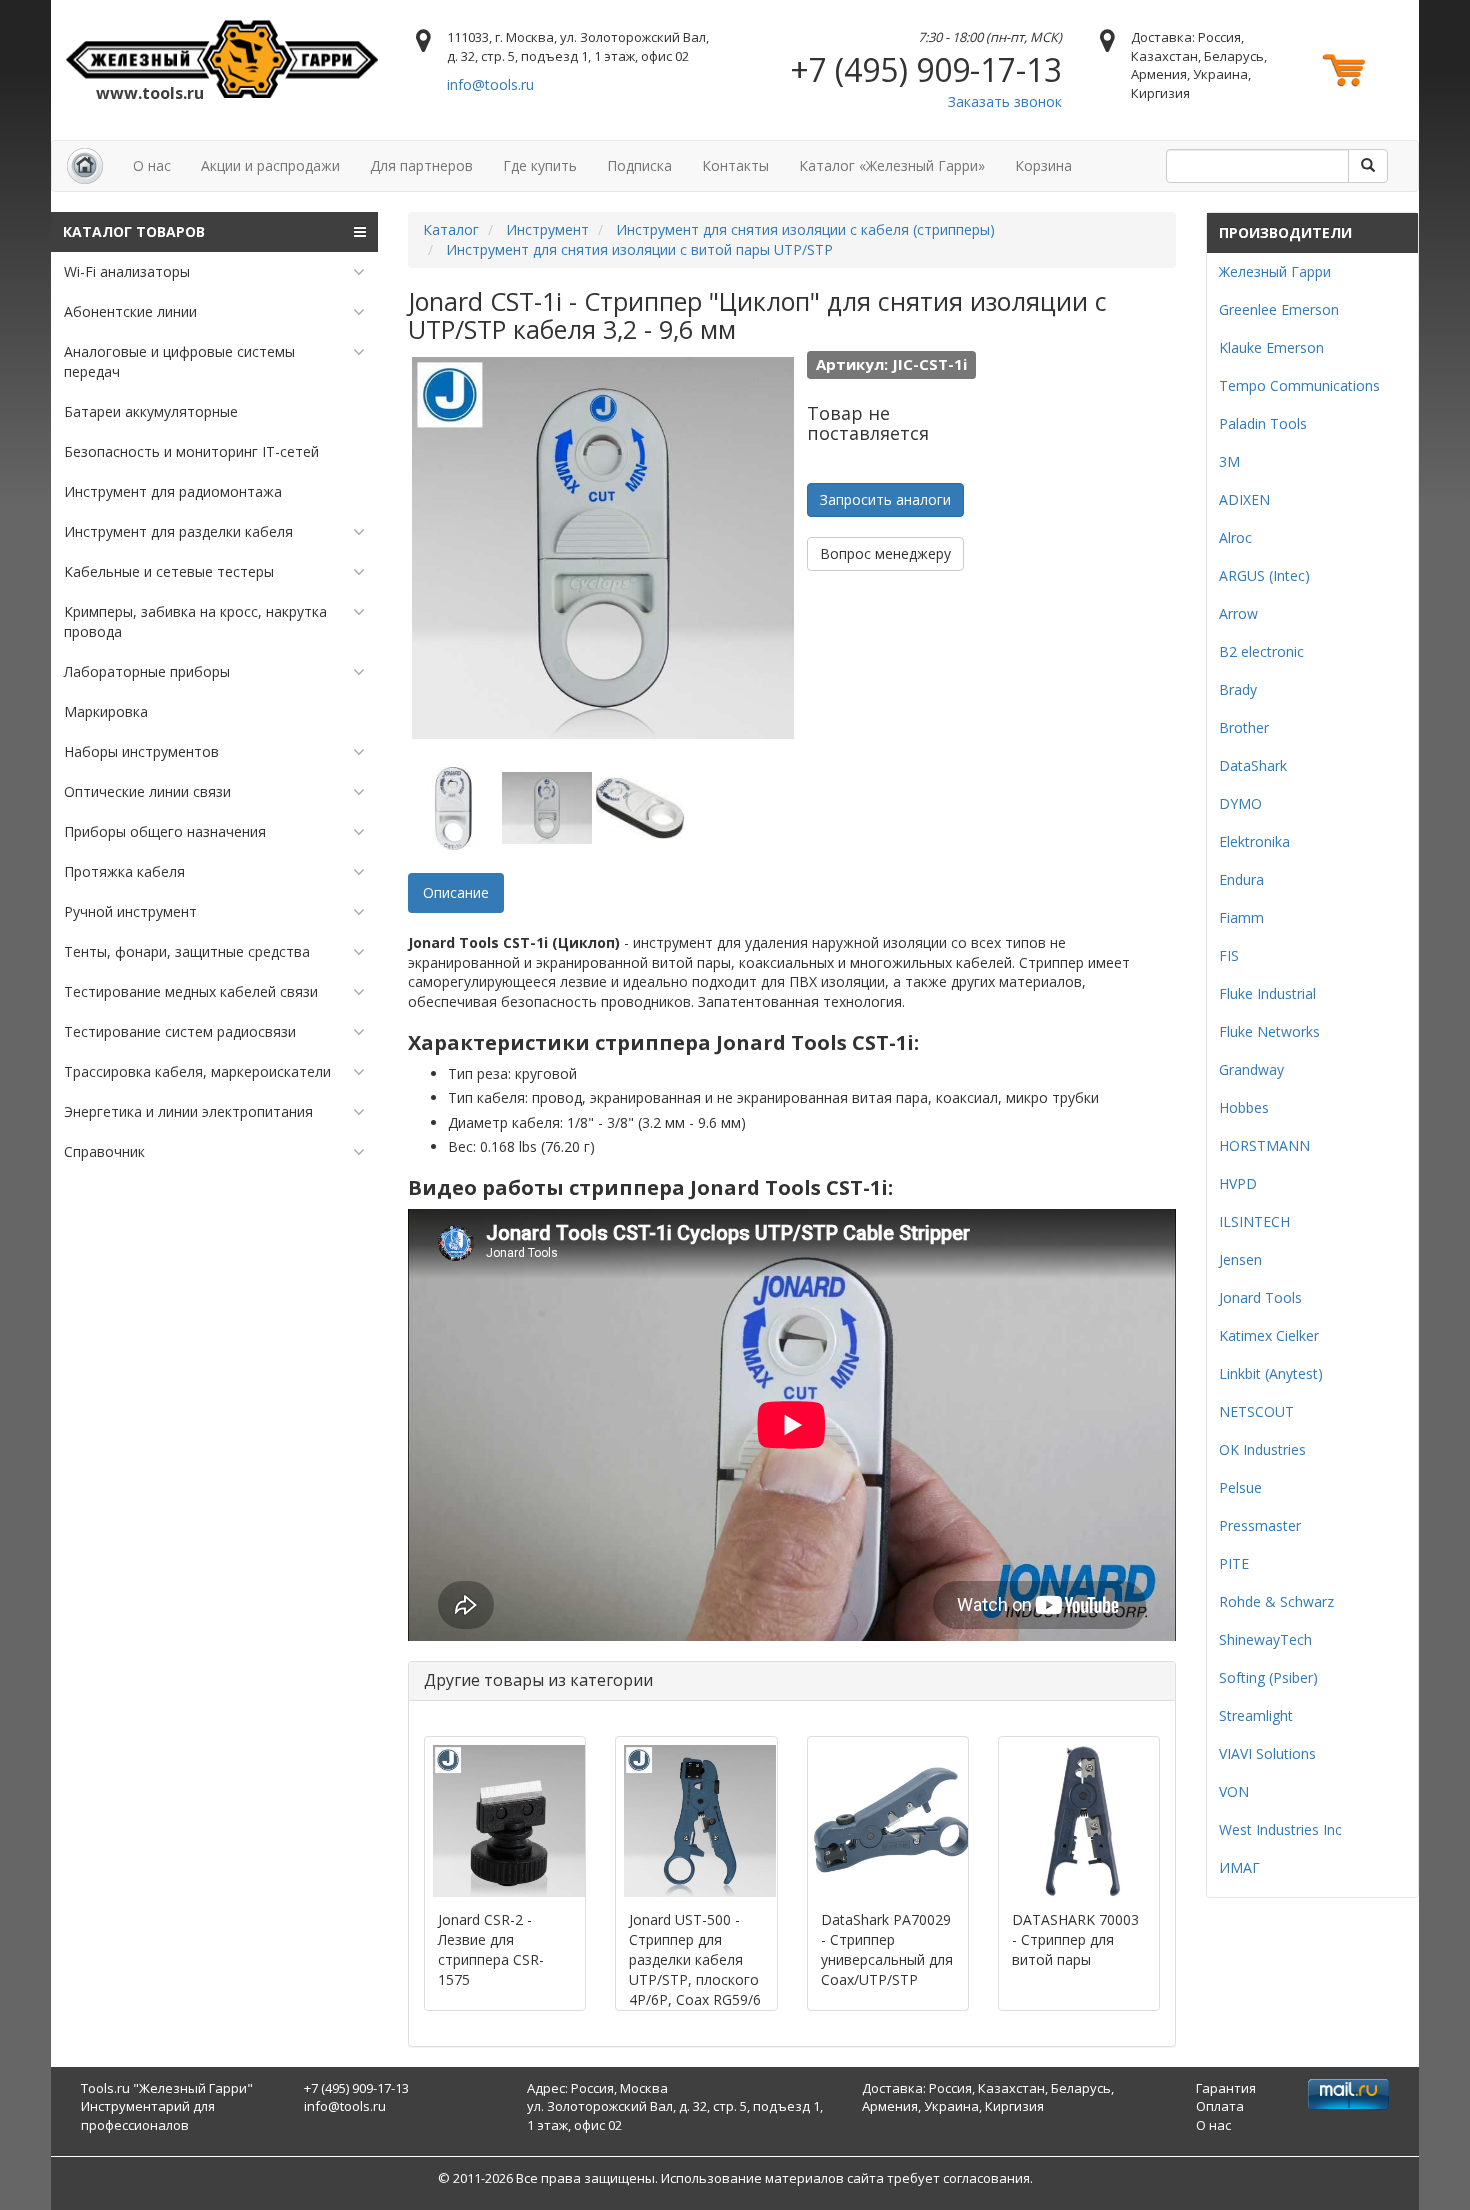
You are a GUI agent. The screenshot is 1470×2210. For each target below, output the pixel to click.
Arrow (1238, 613)
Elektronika (1254, 841)
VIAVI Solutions (1267, 1753)
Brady (1238, 689)
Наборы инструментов (141, 751)
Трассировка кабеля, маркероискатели (197, 1071)
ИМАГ (1239, 1867)
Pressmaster (1260, 1525)
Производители (1285, 232)
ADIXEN (1244, 499)
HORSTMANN (1264, 1145)
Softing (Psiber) (1268, 1677)
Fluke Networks (1269, 1031)
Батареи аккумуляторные (151, 411)
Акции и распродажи (270, 165)
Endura (1241, 879)
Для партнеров (421, 165)
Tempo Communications (1299, 385)
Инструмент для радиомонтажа (173, 491)
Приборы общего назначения (165, 831)
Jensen (1240, 1259)
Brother (1244, 727)
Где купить (540, 165)
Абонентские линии (130, 311)
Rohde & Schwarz (1276, 1601)
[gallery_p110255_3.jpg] (640, 808)
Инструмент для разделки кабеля (178, 531)
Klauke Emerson (1271, 347)
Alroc (1235, 537)
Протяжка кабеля (124, 871)
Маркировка (106, 711)
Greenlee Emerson (1279, 309)
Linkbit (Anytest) (1271, 1373)
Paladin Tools (1263, 423)
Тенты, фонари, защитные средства (187, 951)
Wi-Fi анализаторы (127, 271)
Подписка (639, 165)
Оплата (1220, 2106)
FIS (1229, 955)
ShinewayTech (1265, 1639)
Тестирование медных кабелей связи (191, 991)
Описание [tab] (456, 892)
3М (1229, 461)
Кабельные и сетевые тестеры (169, 571)
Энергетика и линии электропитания (188, 1111)
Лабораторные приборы (147, 671)
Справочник (104, 1151)
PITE (1234, 1563)
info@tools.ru (490, 84)
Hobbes (1244, 1107)
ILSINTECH (1254, 1221)
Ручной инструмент (130, 911)
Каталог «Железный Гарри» (892, 165)
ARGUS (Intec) (1264, 575)
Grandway (1251, 1069)
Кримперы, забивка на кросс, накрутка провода (195, 621)
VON (1234, 1791)
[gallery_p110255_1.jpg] (453, 808)
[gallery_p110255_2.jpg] (547, 808)
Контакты (735, 165)
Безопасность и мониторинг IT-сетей (191, 451)
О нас (152, 165)
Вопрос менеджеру (885, 553)
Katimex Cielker (1269, 1335)
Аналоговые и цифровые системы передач (179, 361)
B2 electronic (1261, 651)
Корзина (1043, 165)
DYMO (1240, 803)
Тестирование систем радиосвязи (180, 1031)
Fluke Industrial (1267, 993)
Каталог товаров (134, 231)
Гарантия (1226, 2088)
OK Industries (1262, 1449)
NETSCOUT (1256, 1411)
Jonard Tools (1260, 1297)
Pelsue (1240, 1487)
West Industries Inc (1280, 1829)
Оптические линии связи (147, 791)
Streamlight (1256, 1715)
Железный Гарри (1275, 271)
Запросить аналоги (885, 499)
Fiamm (1241, 917)
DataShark (1253, 765)
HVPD (1238, 1183)
